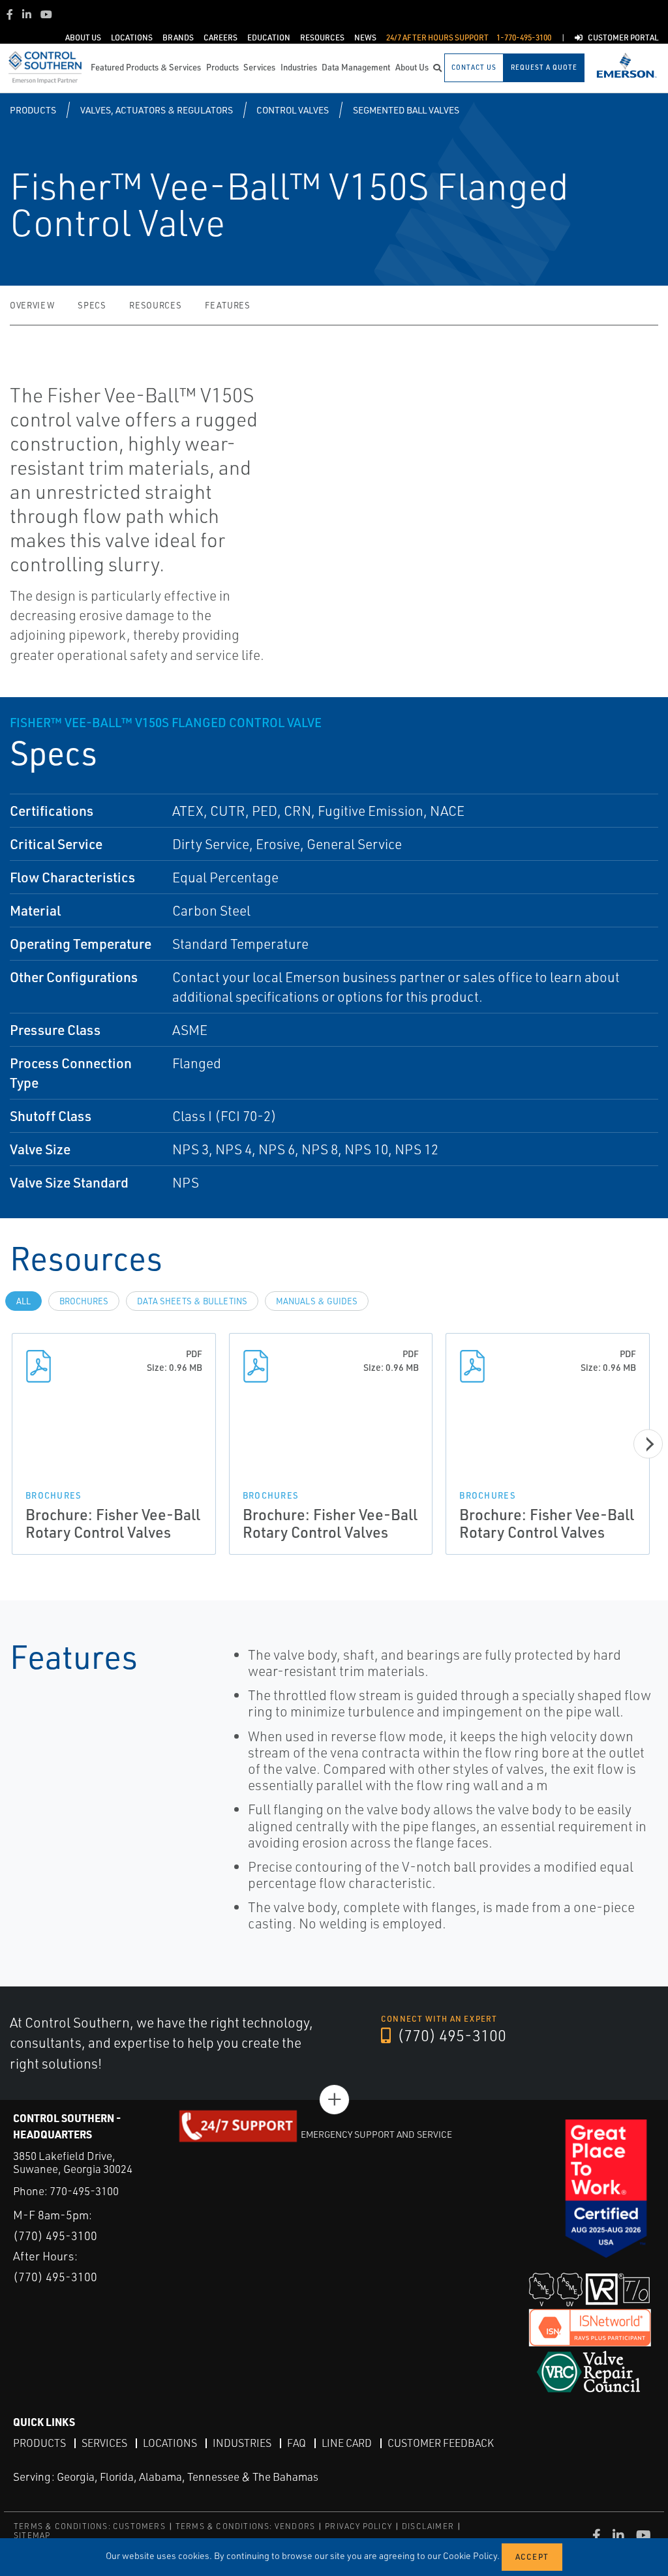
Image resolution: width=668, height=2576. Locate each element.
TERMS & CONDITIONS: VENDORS (245, 2526)
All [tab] (23, 1301)
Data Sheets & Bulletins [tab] (192, 1301)
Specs (92, 305)
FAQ (296, 2443)
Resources (155, 305)
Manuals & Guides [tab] (317, 1301)
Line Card (347, 2443)
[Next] (648, 1444)
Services (104, 2443)
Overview (32, 305)
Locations (170, 2443)
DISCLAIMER (428, 2526)
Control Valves (293, 110)
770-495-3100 (84, 2191)
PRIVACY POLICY (358, 2526)
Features (227, 305)
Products (33, 110)
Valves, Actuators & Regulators (157, 110)
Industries (242, 2443)
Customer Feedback (441, 2443)
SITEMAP (32, 2535)
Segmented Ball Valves (406, 110)
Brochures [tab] (84, 1301)
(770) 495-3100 (450, 2035)
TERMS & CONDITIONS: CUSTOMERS (90, 2526)
